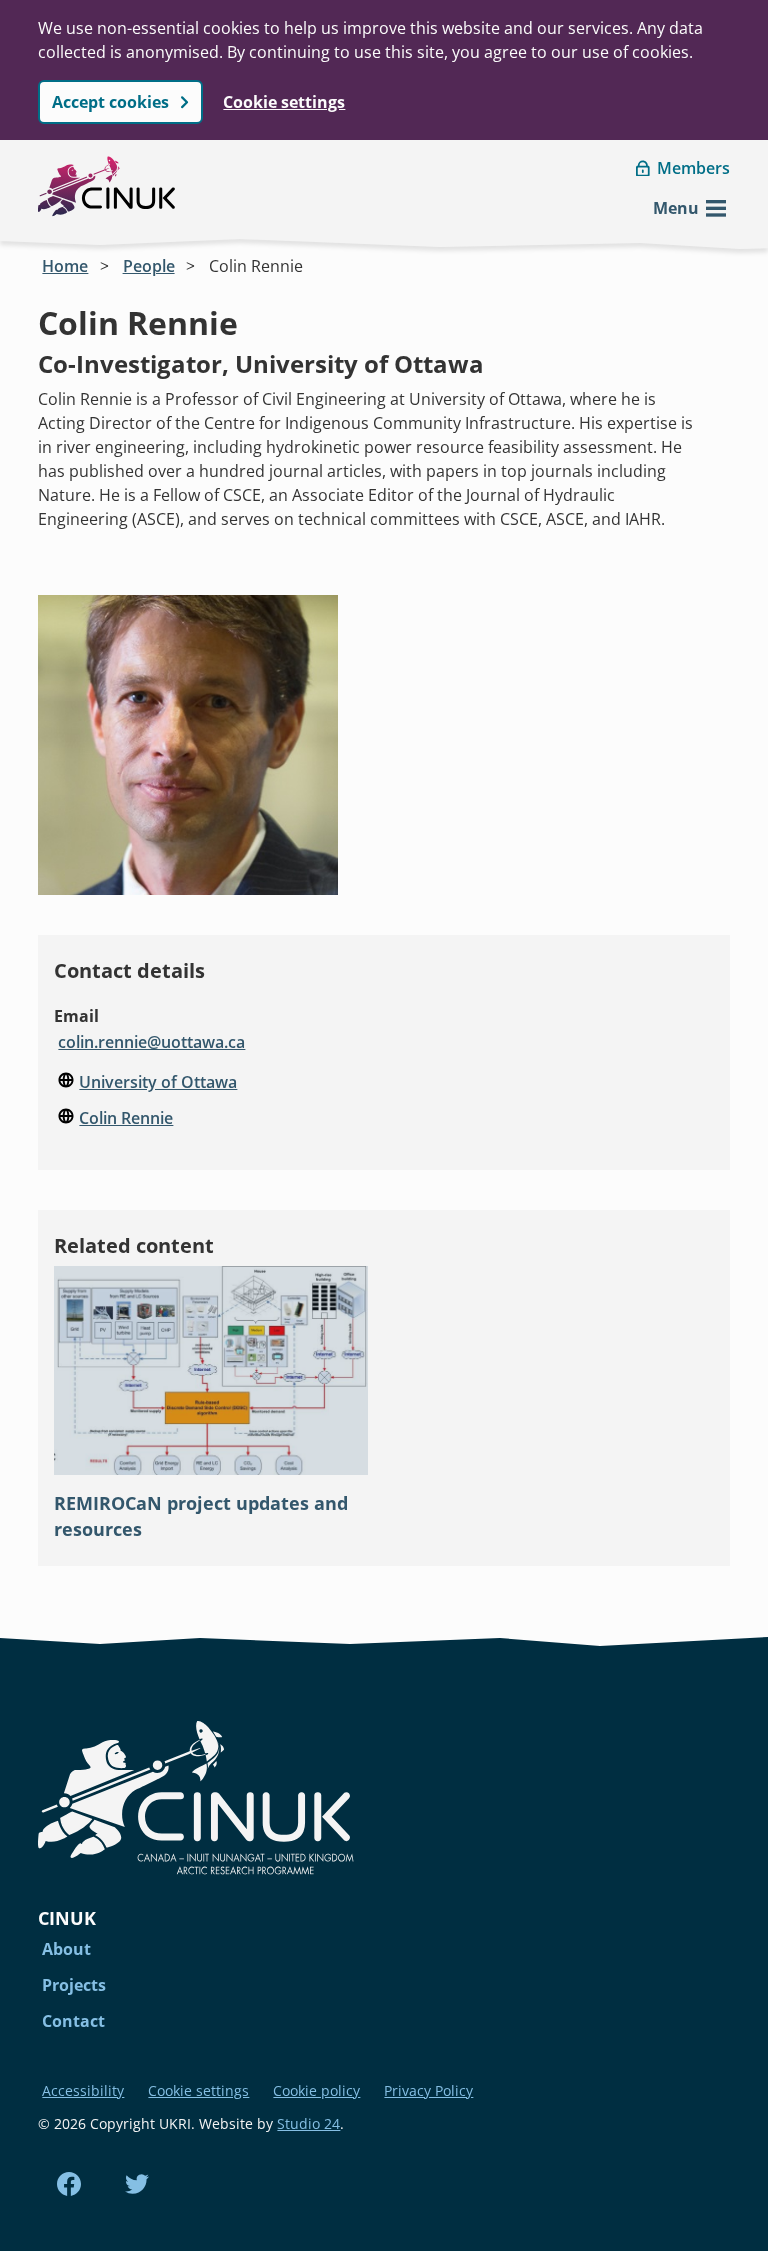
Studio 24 (308, 2123)
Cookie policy (316, 2090)
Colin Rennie (256, 266)
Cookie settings (284, 102)
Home (65, 266)
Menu (676, 208)
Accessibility (83, 2090)
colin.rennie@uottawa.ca (151, 1042)
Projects (74, 1985)
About (66, 1949)
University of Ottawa (158, 1082)
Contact (73, 2021)
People (149, 266)
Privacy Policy (428, 2090)
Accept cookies (110, 102)
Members (693, 168)
